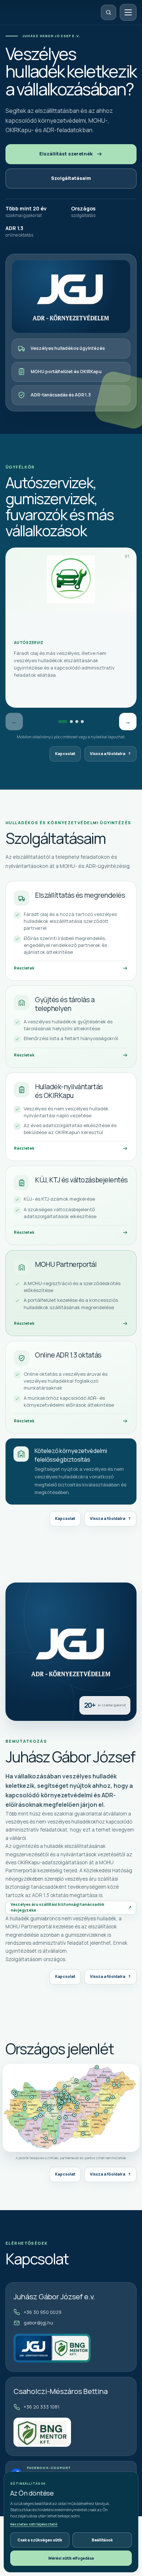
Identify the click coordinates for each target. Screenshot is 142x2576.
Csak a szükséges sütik (40, 2540)
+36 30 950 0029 (43, 2312)
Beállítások (102, 2540)
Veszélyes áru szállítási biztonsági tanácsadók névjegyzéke (71, 1907)
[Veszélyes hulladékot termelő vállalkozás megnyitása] (82, 722)
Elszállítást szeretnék (66, 154)
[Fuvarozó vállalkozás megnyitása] (77, 722)
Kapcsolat (65, 754)
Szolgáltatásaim (71, 178)
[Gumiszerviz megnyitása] (71, 722)
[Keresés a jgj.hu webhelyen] (109, 12)
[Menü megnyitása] (128, 12)
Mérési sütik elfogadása (71, 2558)
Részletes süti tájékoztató (34, 2524)
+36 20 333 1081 (42, 2407)
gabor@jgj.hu (38, 2323)
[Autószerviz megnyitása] (63, 722)
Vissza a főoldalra (111, 754)
